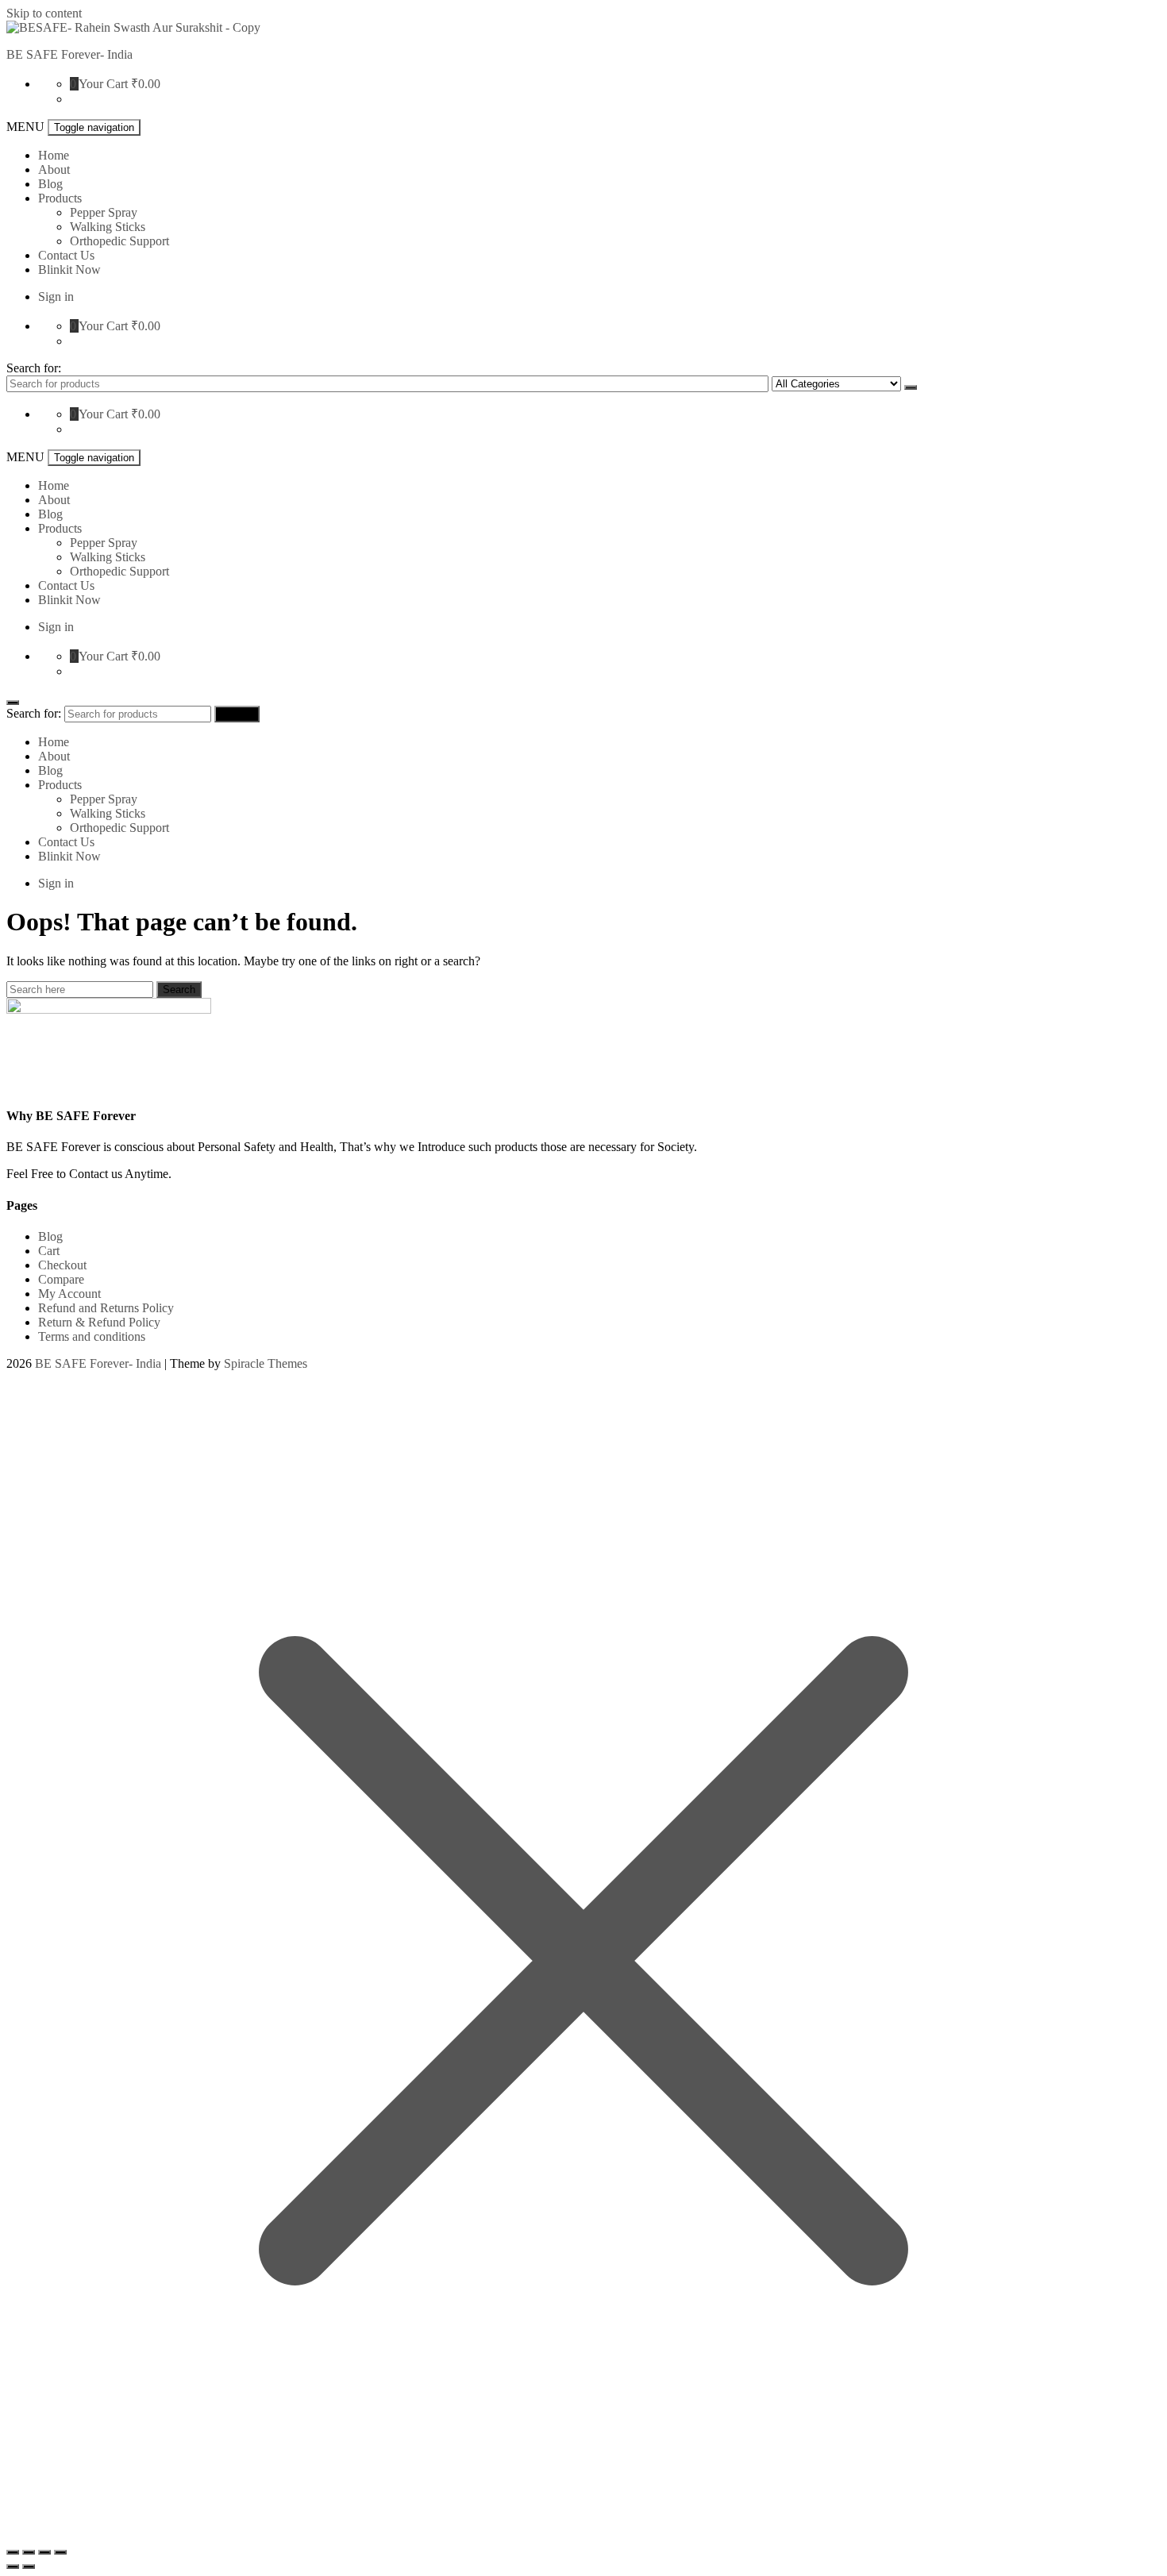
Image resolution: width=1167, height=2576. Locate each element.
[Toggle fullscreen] (44, 2552)
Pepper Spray (104, 212)
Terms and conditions (92, 1336)
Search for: (34, 368)
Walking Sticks (108, 227)
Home (54, 155)
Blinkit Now (69, 270)
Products (60, 198)
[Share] (29, 2552)
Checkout (62, 1265)
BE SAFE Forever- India (69, 54)
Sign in (56, 296)
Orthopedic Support (119, 241)
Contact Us (66, 255)
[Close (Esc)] (13, 2552)
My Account (69, 1294)
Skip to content (44, 13)
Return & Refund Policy (99, 1322)
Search (911, 387)
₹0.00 (146, 84)
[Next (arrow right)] (29, 2566)
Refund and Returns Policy (106, 1308)
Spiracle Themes (266, 1363)
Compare (61, 1279)
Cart (49, 1251)
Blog (50, 184)
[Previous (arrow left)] (13, 2566)
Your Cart (103, 84)
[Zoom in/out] (60, 2552)
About (54, 169)
